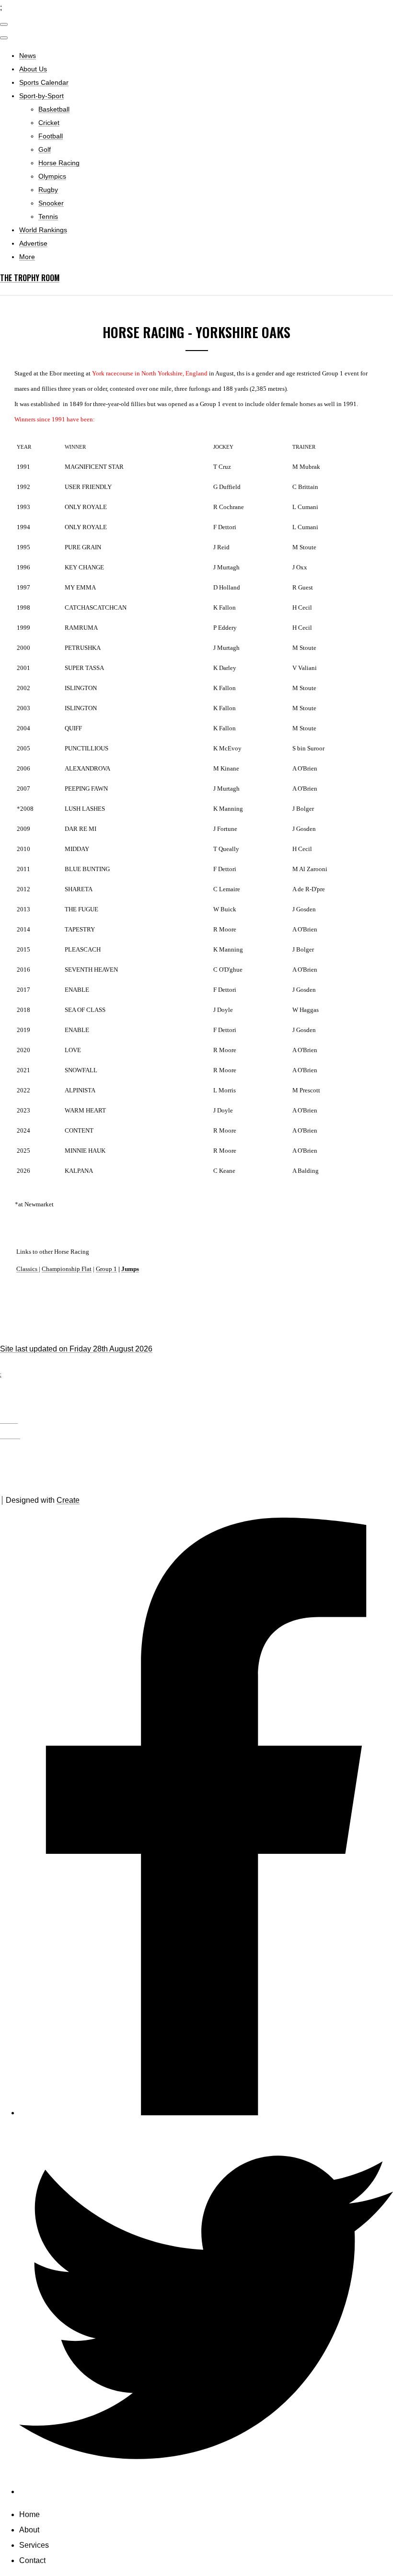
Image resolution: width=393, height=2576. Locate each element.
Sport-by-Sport (41, 96)
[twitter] (206, 2491)
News (28, 56)
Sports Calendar (44, 82)
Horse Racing (59, 163)
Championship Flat (67, 1269)
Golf (45, 149)
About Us (33, 69)
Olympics (52, 176)
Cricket (49, 123)
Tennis (48, 216)
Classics (28, 1269)
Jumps (130, 1269)
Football (51, 136)
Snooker (51, 203)
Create (68, 1500)
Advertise (33, 243)
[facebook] (206, 2113)
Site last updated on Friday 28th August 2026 (76, 1349)
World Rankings (43, 230)
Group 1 (106, 1269)
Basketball (54, 109)
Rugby (48, 190)
